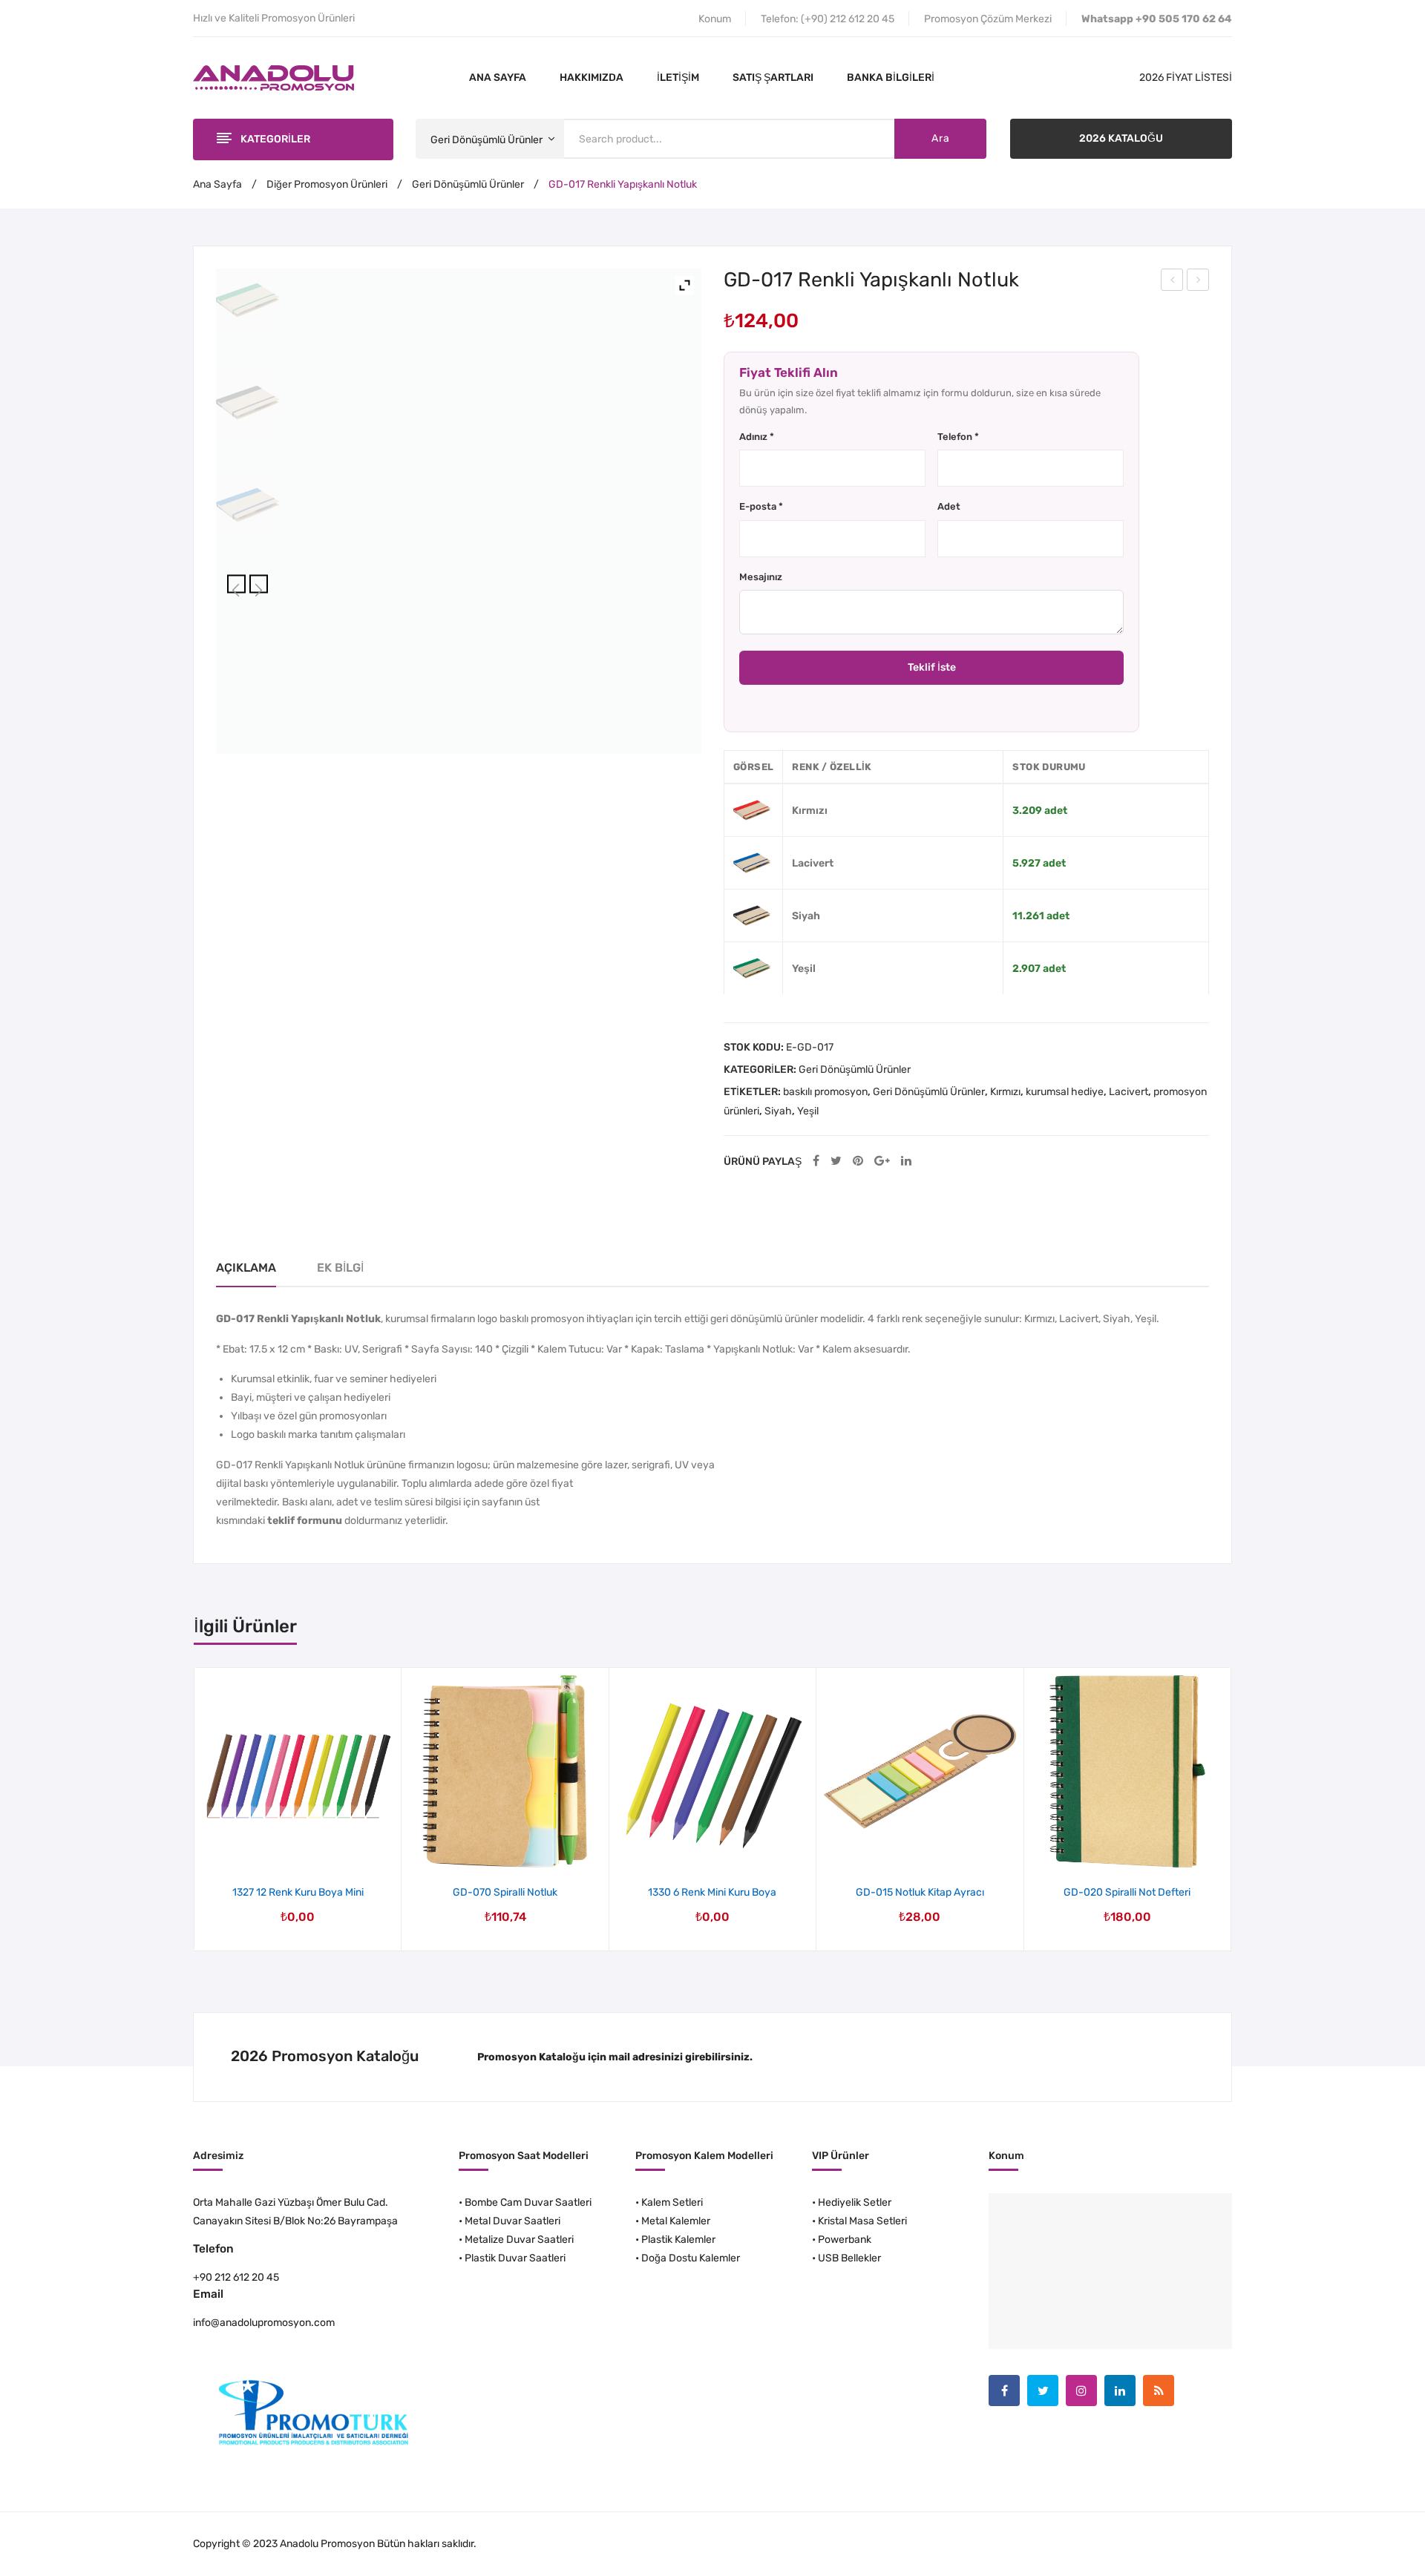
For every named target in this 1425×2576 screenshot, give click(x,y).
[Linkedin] (1120, 2391)
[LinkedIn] (906, 1161)
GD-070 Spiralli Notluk (505, 1892)
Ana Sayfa (217, 184)
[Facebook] (816, 1161)
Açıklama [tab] (246, 1268)
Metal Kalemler (676, 2221)
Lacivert (1128, 1092)
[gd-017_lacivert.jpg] (248, 505)
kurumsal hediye (1065, 1092)
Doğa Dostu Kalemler (691, 2258)
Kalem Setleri (672, 2202)
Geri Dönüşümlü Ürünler (468, 184)
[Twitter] (836, 1161)
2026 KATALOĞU (1121, 138)
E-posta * (761, 506)
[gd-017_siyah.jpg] (248, 402)
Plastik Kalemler (678, 2240)
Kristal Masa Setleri (862, 2221)
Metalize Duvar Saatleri (519, 2240)
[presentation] (195, 1810)
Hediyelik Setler (855, 2202)
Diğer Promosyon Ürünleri (327, 184)
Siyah (778, 1111)
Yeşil (808, 1111)
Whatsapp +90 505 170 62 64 (1157, 19)
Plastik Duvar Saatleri (515, 2258)
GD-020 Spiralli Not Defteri (1198, 282)
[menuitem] (498, 78)
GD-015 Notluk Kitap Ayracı (1173, 282)
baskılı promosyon (825, 1092)
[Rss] (1159, 2391)
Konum (715, 19)
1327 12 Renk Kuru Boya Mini (298, 1892)
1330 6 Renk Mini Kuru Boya (712, 1892)
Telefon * (958, 437)
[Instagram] (1081, 2391)
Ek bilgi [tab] (340, 1268)
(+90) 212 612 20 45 (848, 19)
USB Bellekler (849, 2258)
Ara (940, 138)
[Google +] (882, 1161)
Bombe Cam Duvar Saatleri (528, 2202)
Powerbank (845, 2240)
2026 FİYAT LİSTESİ (1186, 78)
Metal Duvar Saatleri (512, 2221)
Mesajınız (761, 577)
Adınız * (757, 437)
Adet (949, 506)
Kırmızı (1005, 1092)
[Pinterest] (858, 1161)
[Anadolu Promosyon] (273, 78)
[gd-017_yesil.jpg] (248, 300)
